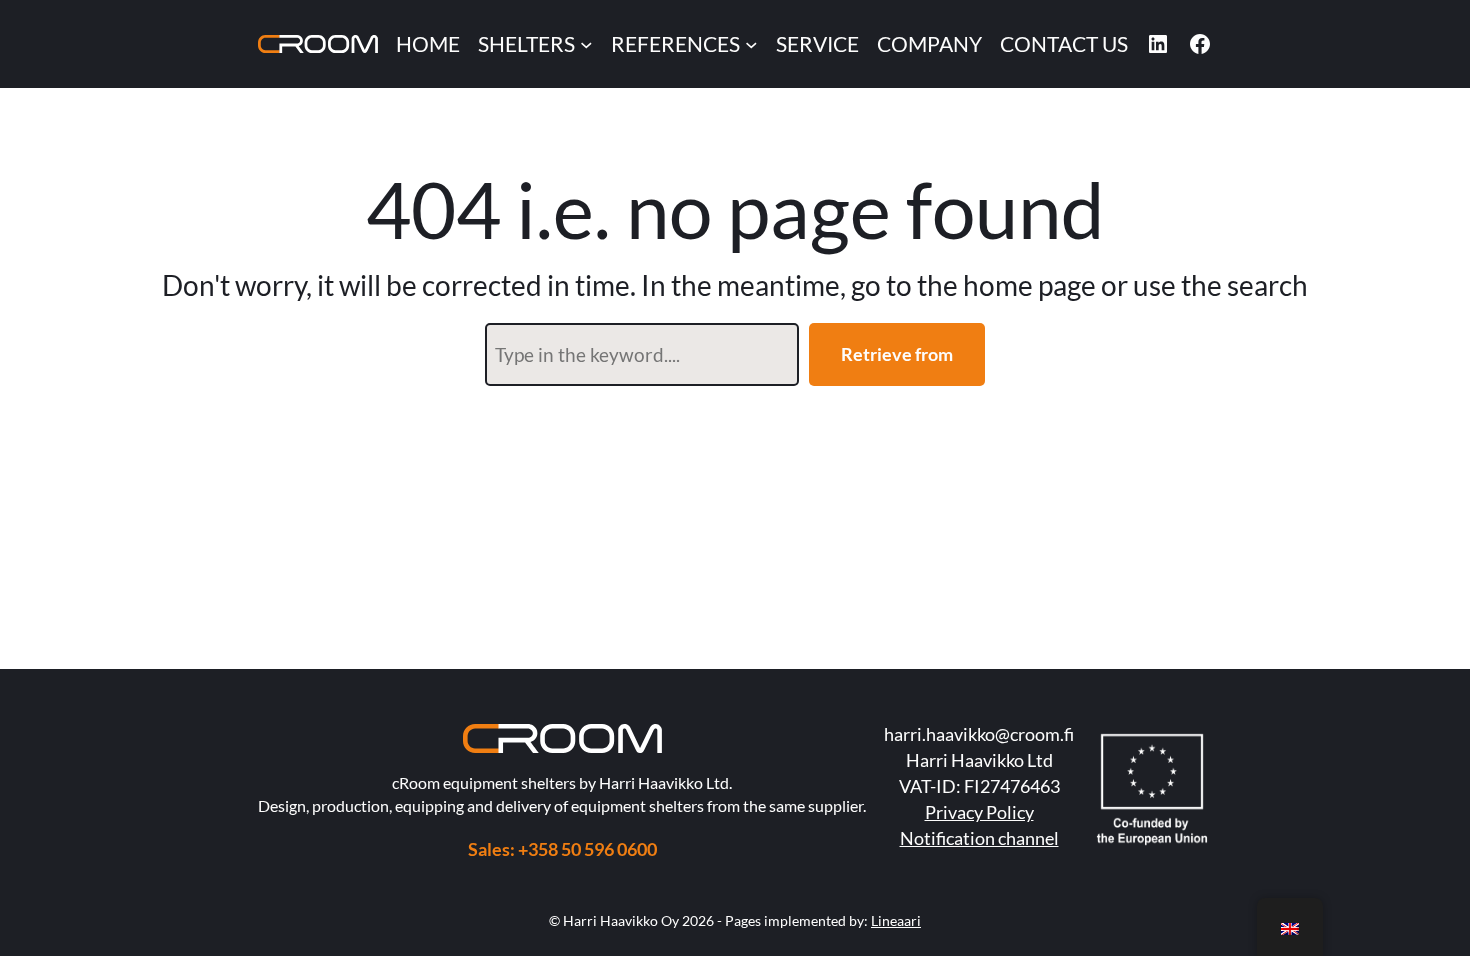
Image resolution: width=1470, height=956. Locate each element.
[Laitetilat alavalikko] (586, 44)
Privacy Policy (979, 812)
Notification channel (979, 838)
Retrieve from (897, 354)
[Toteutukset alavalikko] (751, 44)
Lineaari (896, 920)
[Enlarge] (636, 750)
